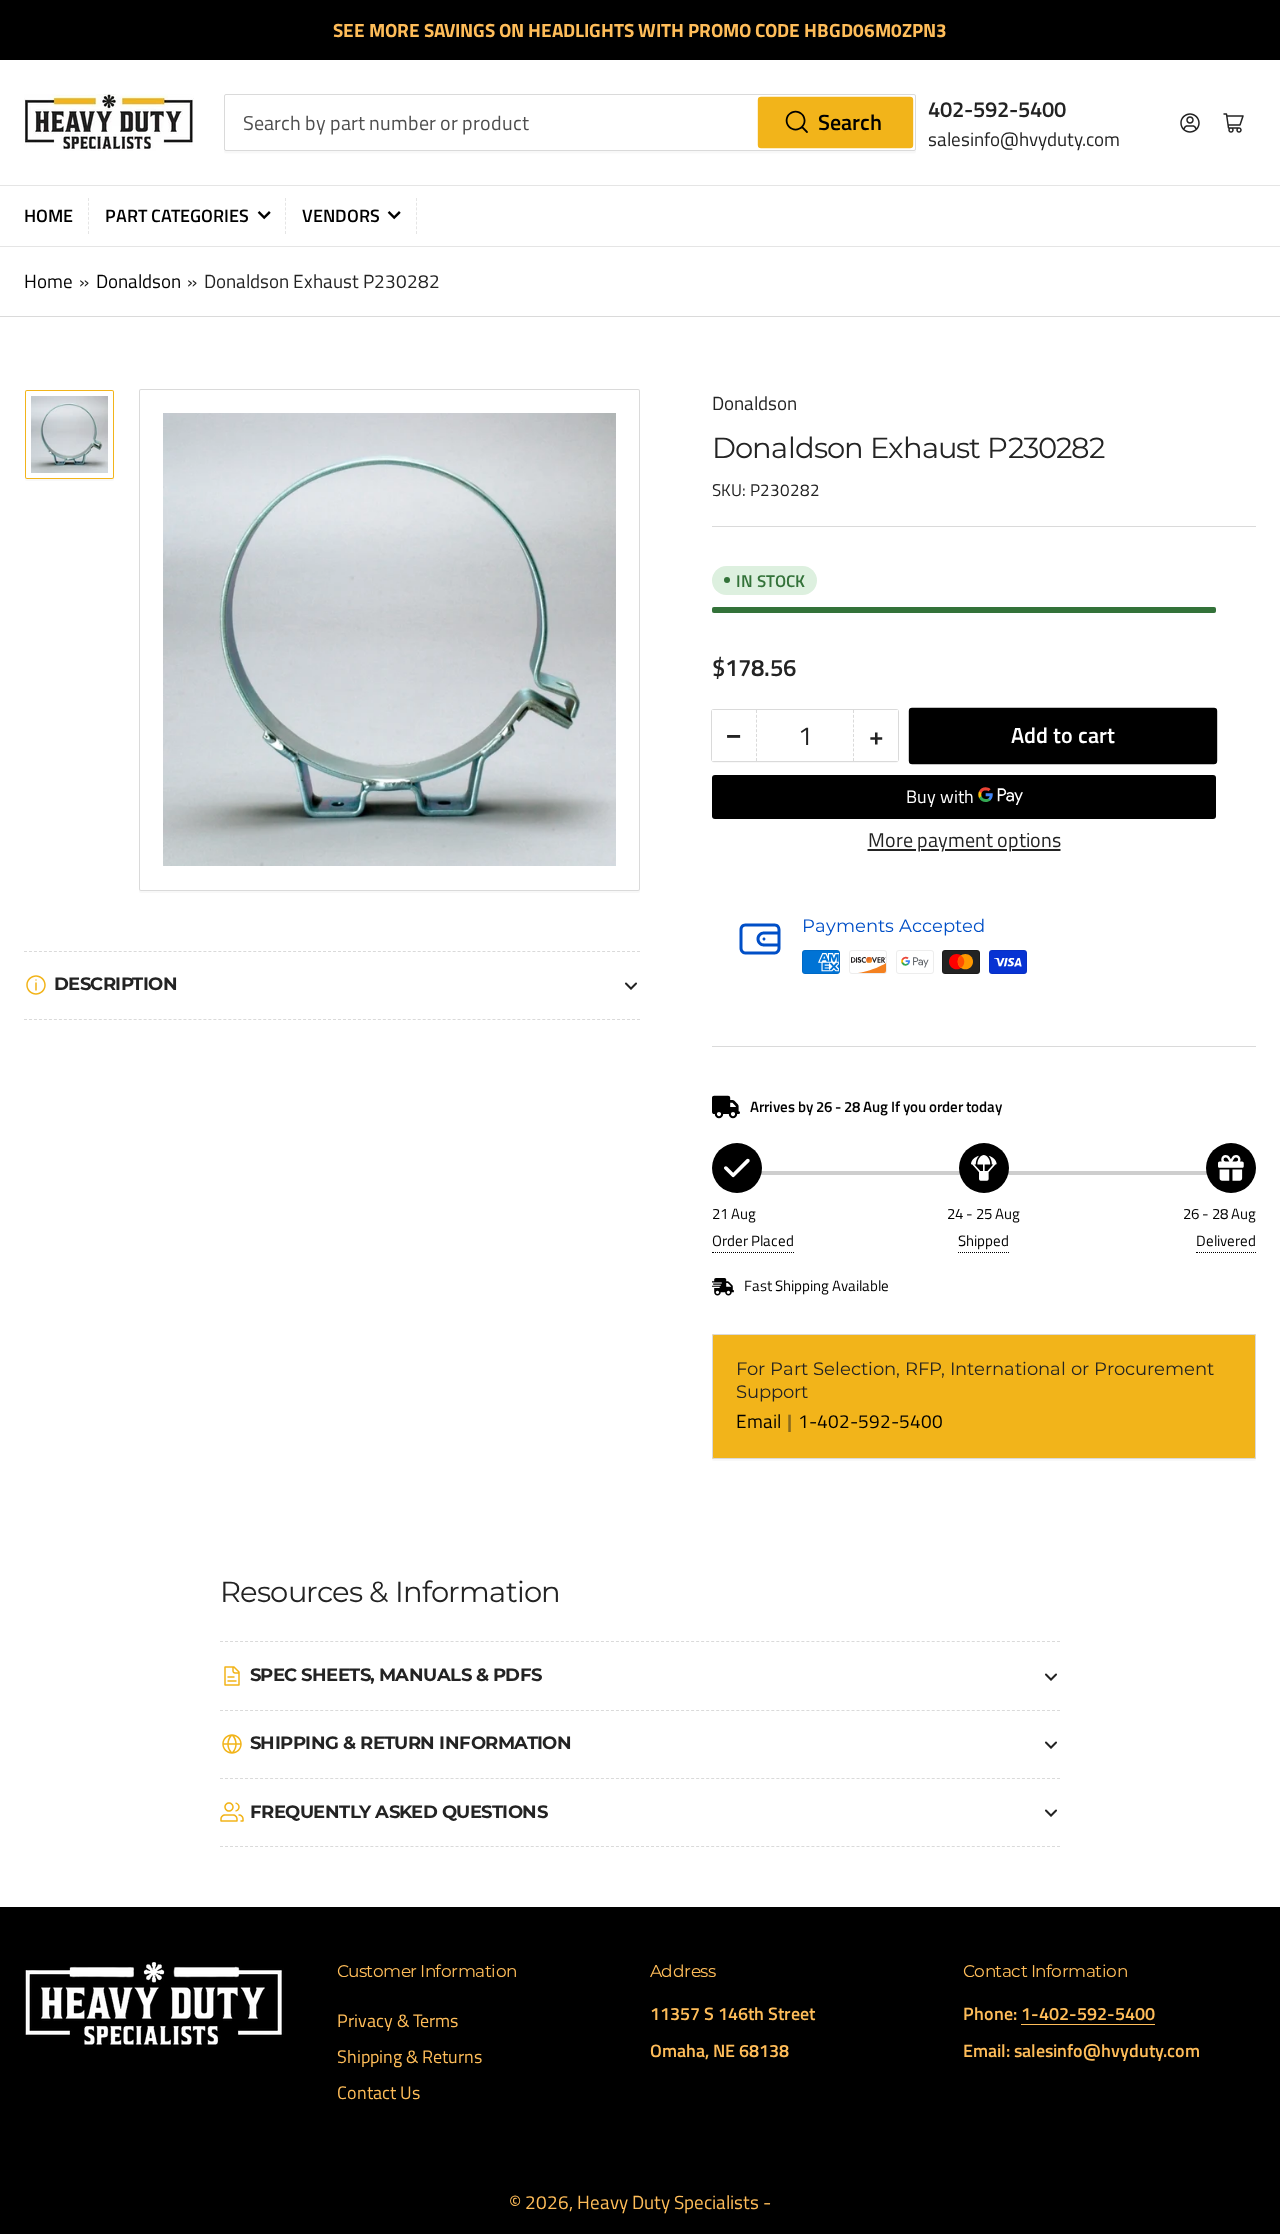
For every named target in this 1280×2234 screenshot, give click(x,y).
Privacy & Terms (397, 2020)
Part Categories (177, 215)
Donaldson (138, 281)
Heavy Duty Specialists (668, 2202)
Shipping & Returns (409, 2056)
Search (850, 122)
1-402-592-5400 (870, 1421)
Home (48, 215)
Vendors (341, 215)
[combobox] (569, 122)
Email (760, 1421)
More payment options (964, 840)
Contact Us (378, 2092)
